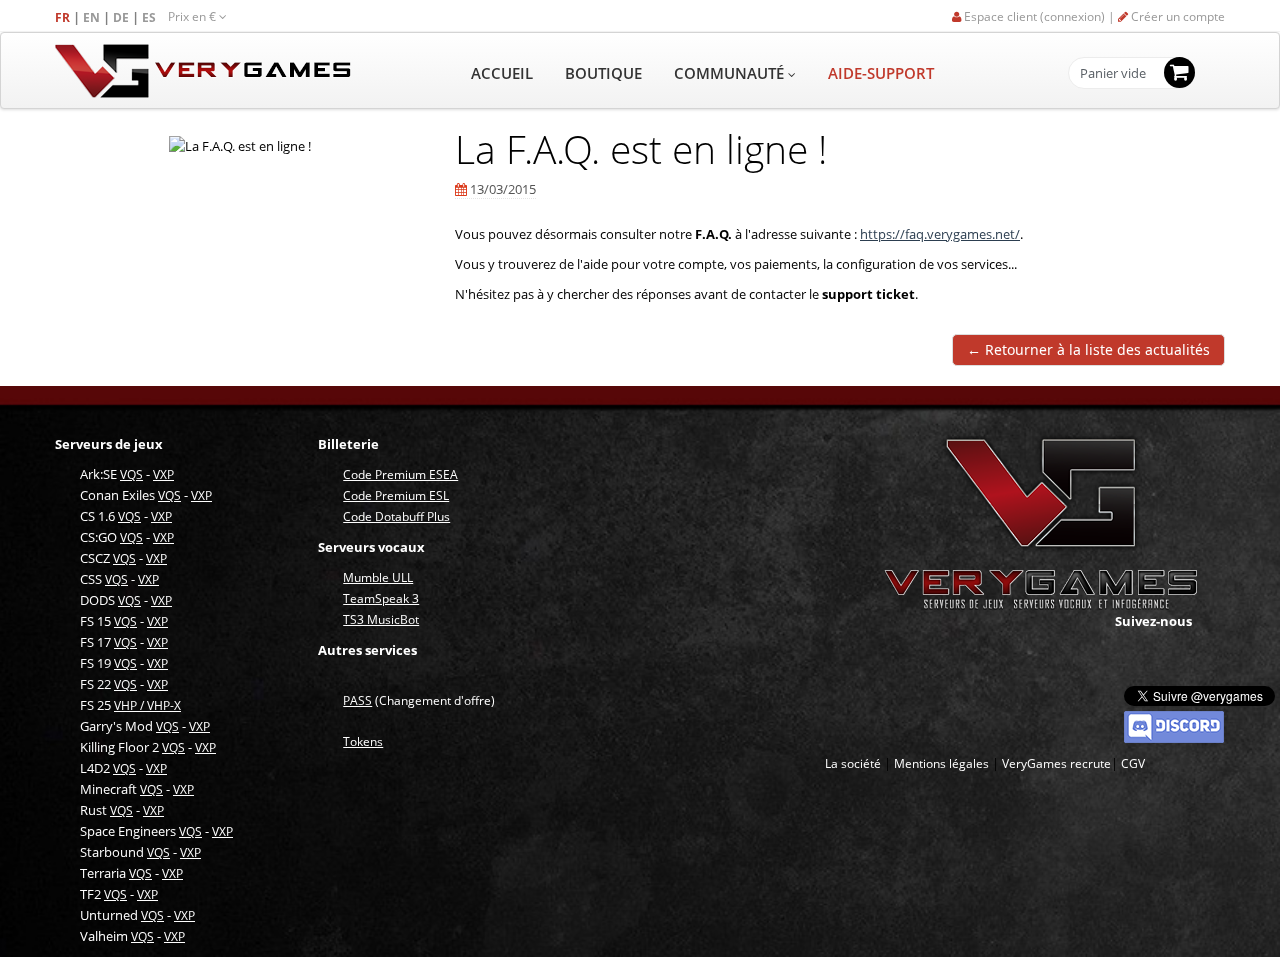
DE (122, 17)
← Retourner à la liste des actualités (1088, 349)
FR (64, 17)
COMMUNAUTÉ (731, 73)
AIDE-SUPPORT (881, 73)
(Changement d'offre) (419, 700)
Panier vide (1113, 74)
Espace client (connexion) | (1039, 16)
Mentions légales (941, 763)
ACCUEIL (502, 73)
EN (93, 17)
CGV (1133, 763)
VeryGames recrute (1056, 763)
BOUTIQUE (603, 73)
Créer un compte (1176, 16)
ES (150, 17)
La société (853, 763)
